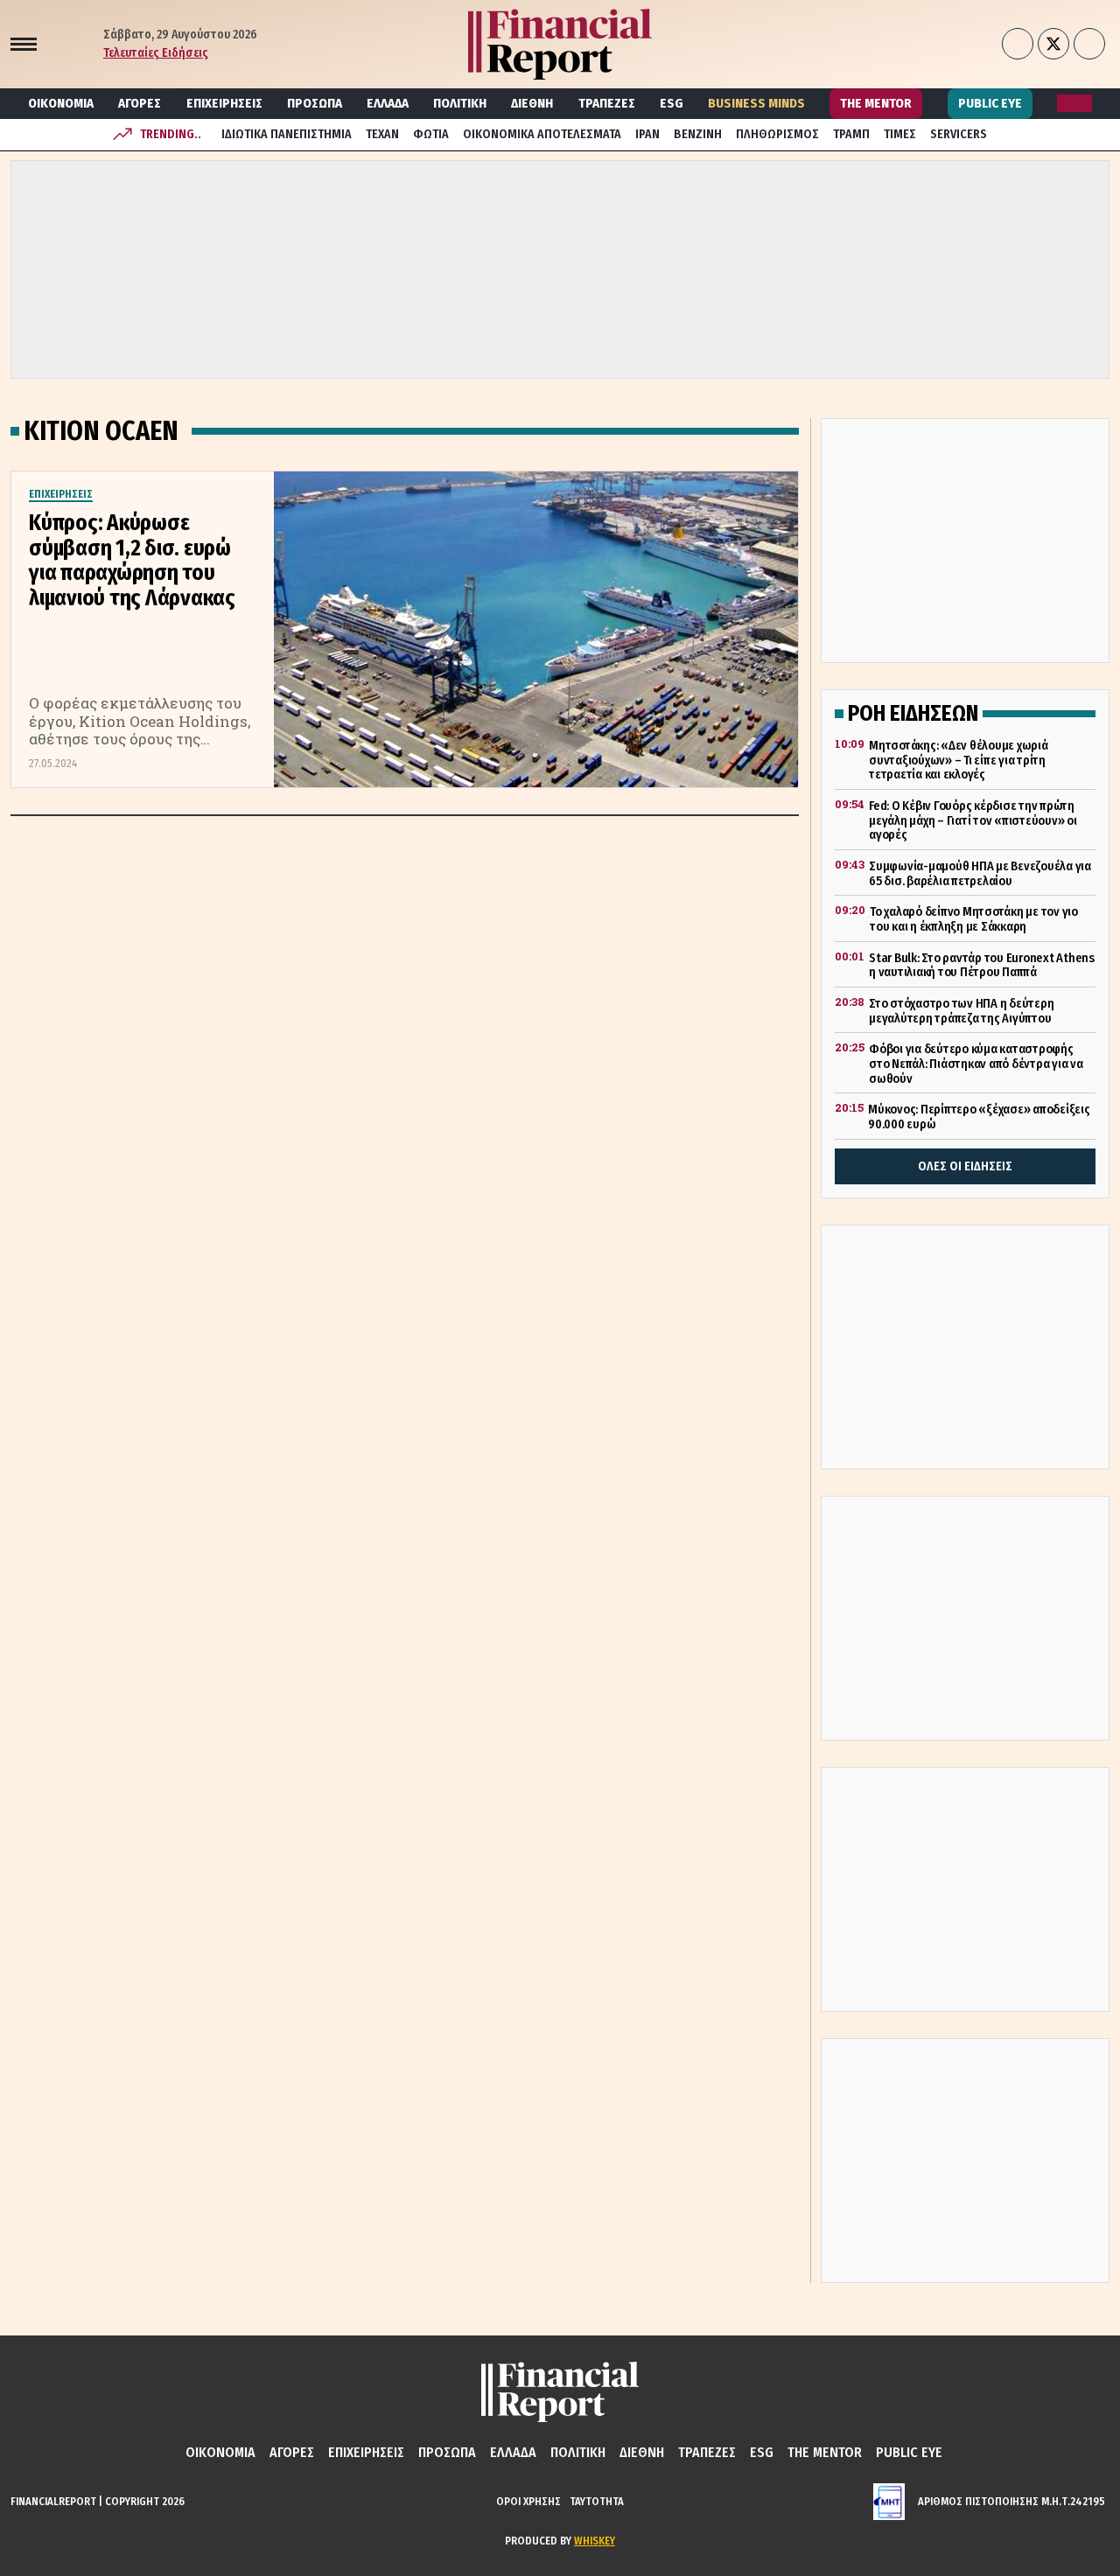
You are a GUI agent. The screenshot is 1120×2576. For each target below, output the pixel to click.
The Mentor (876, 103)
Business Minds (756, 103)
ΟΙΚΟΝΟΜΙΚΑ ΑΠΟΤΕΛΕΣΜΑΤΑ (542, 134)
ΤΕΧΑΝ (382, 134)
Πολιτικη (460, 103)
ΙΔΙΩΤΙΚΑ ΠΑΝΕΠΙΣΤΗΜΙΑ (287, 134)
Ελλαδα (388, 103)
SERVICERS (959, 134)
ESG (672, 103)
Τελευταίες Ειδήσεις (156, 53)
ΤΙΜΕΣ (900, 134)
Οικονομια (61, 103)
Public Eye (990, 103)
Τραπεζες (607, 103)
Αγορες (140, 103)
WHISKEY (595, 2541)
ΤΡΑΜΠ (851, 134)
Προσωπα (315, 103)
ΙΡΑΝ (647, 134)
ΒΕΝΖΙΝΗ (698, 134)
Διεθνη (532, 103)
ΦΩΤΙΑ (431, 134)
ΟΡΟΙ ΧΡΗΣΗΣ (528, 2501)
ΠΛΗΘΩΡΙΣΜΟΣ (777, 134)
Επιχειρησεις (224, 103)
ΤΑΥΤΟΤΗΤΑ (597, 2501)
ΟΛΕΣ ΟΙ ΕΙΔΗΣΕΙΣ (965, 1166)
